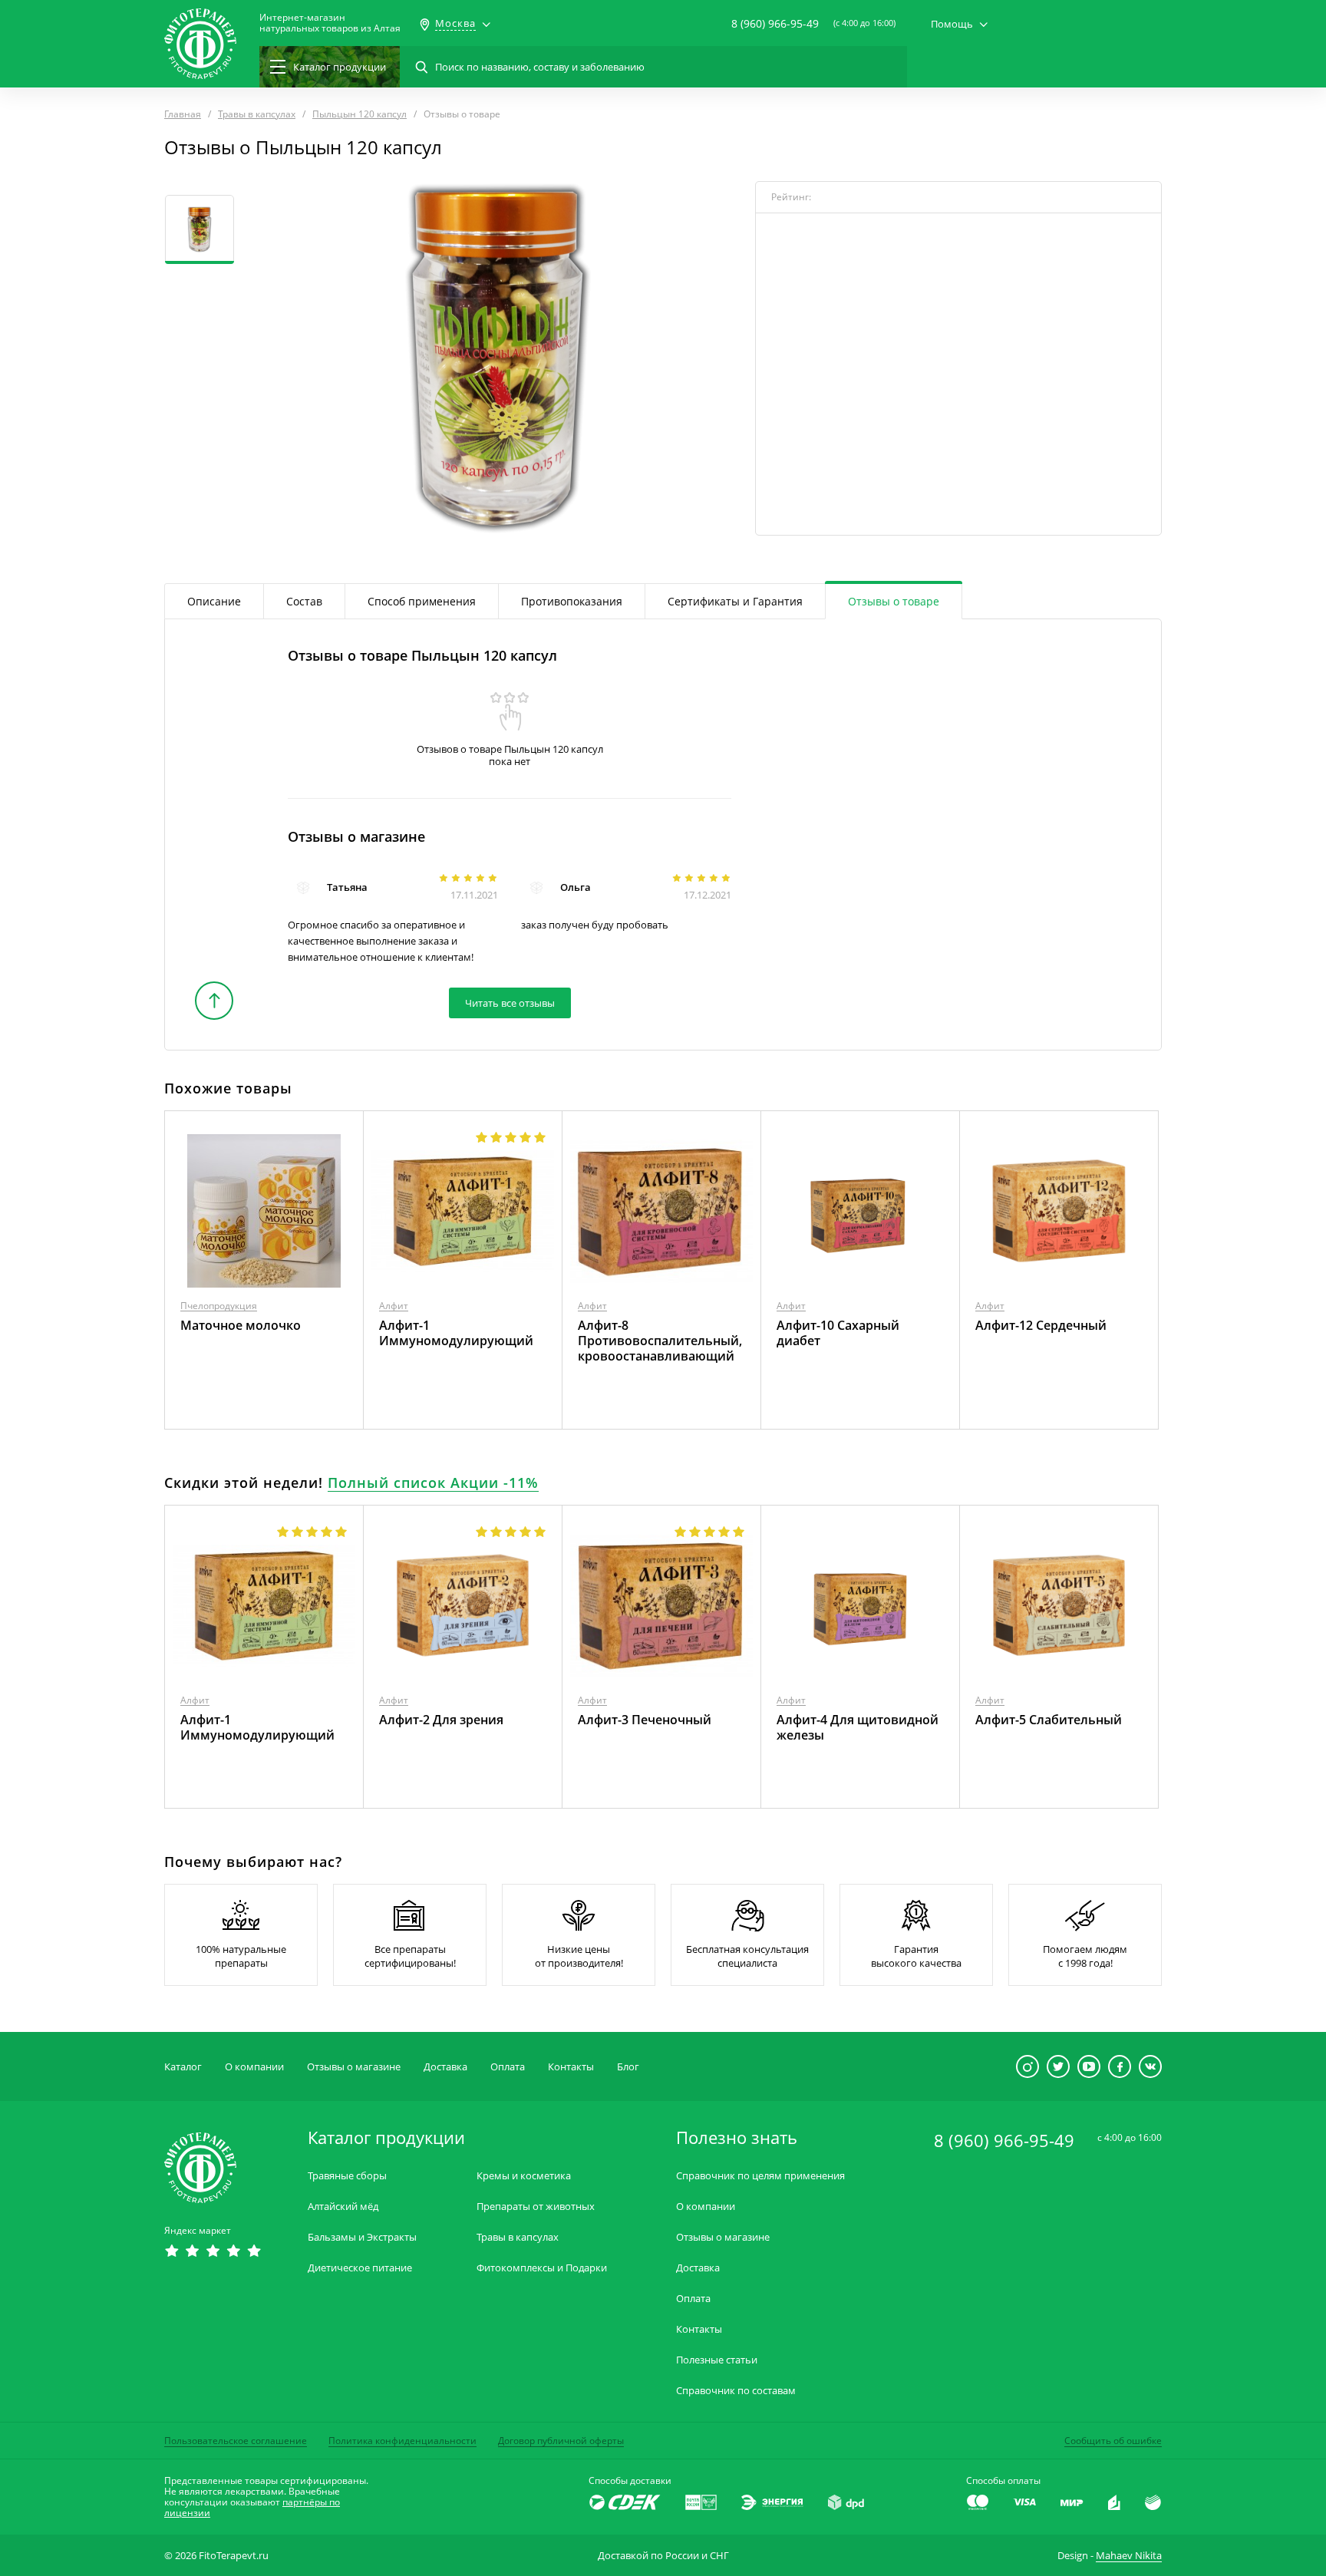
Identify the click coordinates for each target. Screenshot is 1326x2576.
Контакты (571, 2066)
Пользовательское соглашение (236, 2441)
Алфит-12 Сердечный (1041, 1325)
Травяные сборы (347, 2176)
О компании (254, 2066)
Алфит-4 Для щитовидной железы (858, 1727)
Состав (304, 601)
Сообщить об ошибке (1113, 2441)
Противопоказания (572, 601)
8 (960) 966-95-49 (775, 23)
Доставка (445, 2066)
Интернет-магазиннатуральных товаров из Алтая (330, 23)
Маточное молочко (241, 1325)
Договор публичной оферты (561, 2441)
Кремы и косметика (524, 2176)
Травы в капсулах (518, 2237)
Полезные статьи (717, 2360)
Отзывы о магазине (354, 2066)
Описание (214, 601)
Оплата (508, 2066)
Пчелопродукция (219, 1306)
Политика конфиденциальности (402, 2441)
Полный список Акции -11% (433, 1483)
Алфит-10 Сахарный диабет (838, 1333)
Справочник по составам (736, 2391)
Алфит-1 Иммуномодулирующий (456, 1333)
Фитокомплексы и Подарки (542, 2268)
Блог (628, 2066)
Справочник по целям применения (760, 2176)
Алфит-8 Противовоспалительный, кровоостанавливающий (660, 1341)
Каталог (183, 2066)
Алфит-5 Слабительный (1049, 1720)
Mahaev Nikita (1129, 2555)
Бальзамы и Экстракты (362, 2237)
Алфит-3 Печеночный (645, 1720)
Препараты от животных (536, 2207)
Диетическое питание (360, 2268)
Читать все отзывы (510, 1003)
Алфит (394, 1306)
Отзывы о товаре (894, 601)
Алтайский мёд (343, 2207)
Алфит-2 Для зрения (441, 1720)
